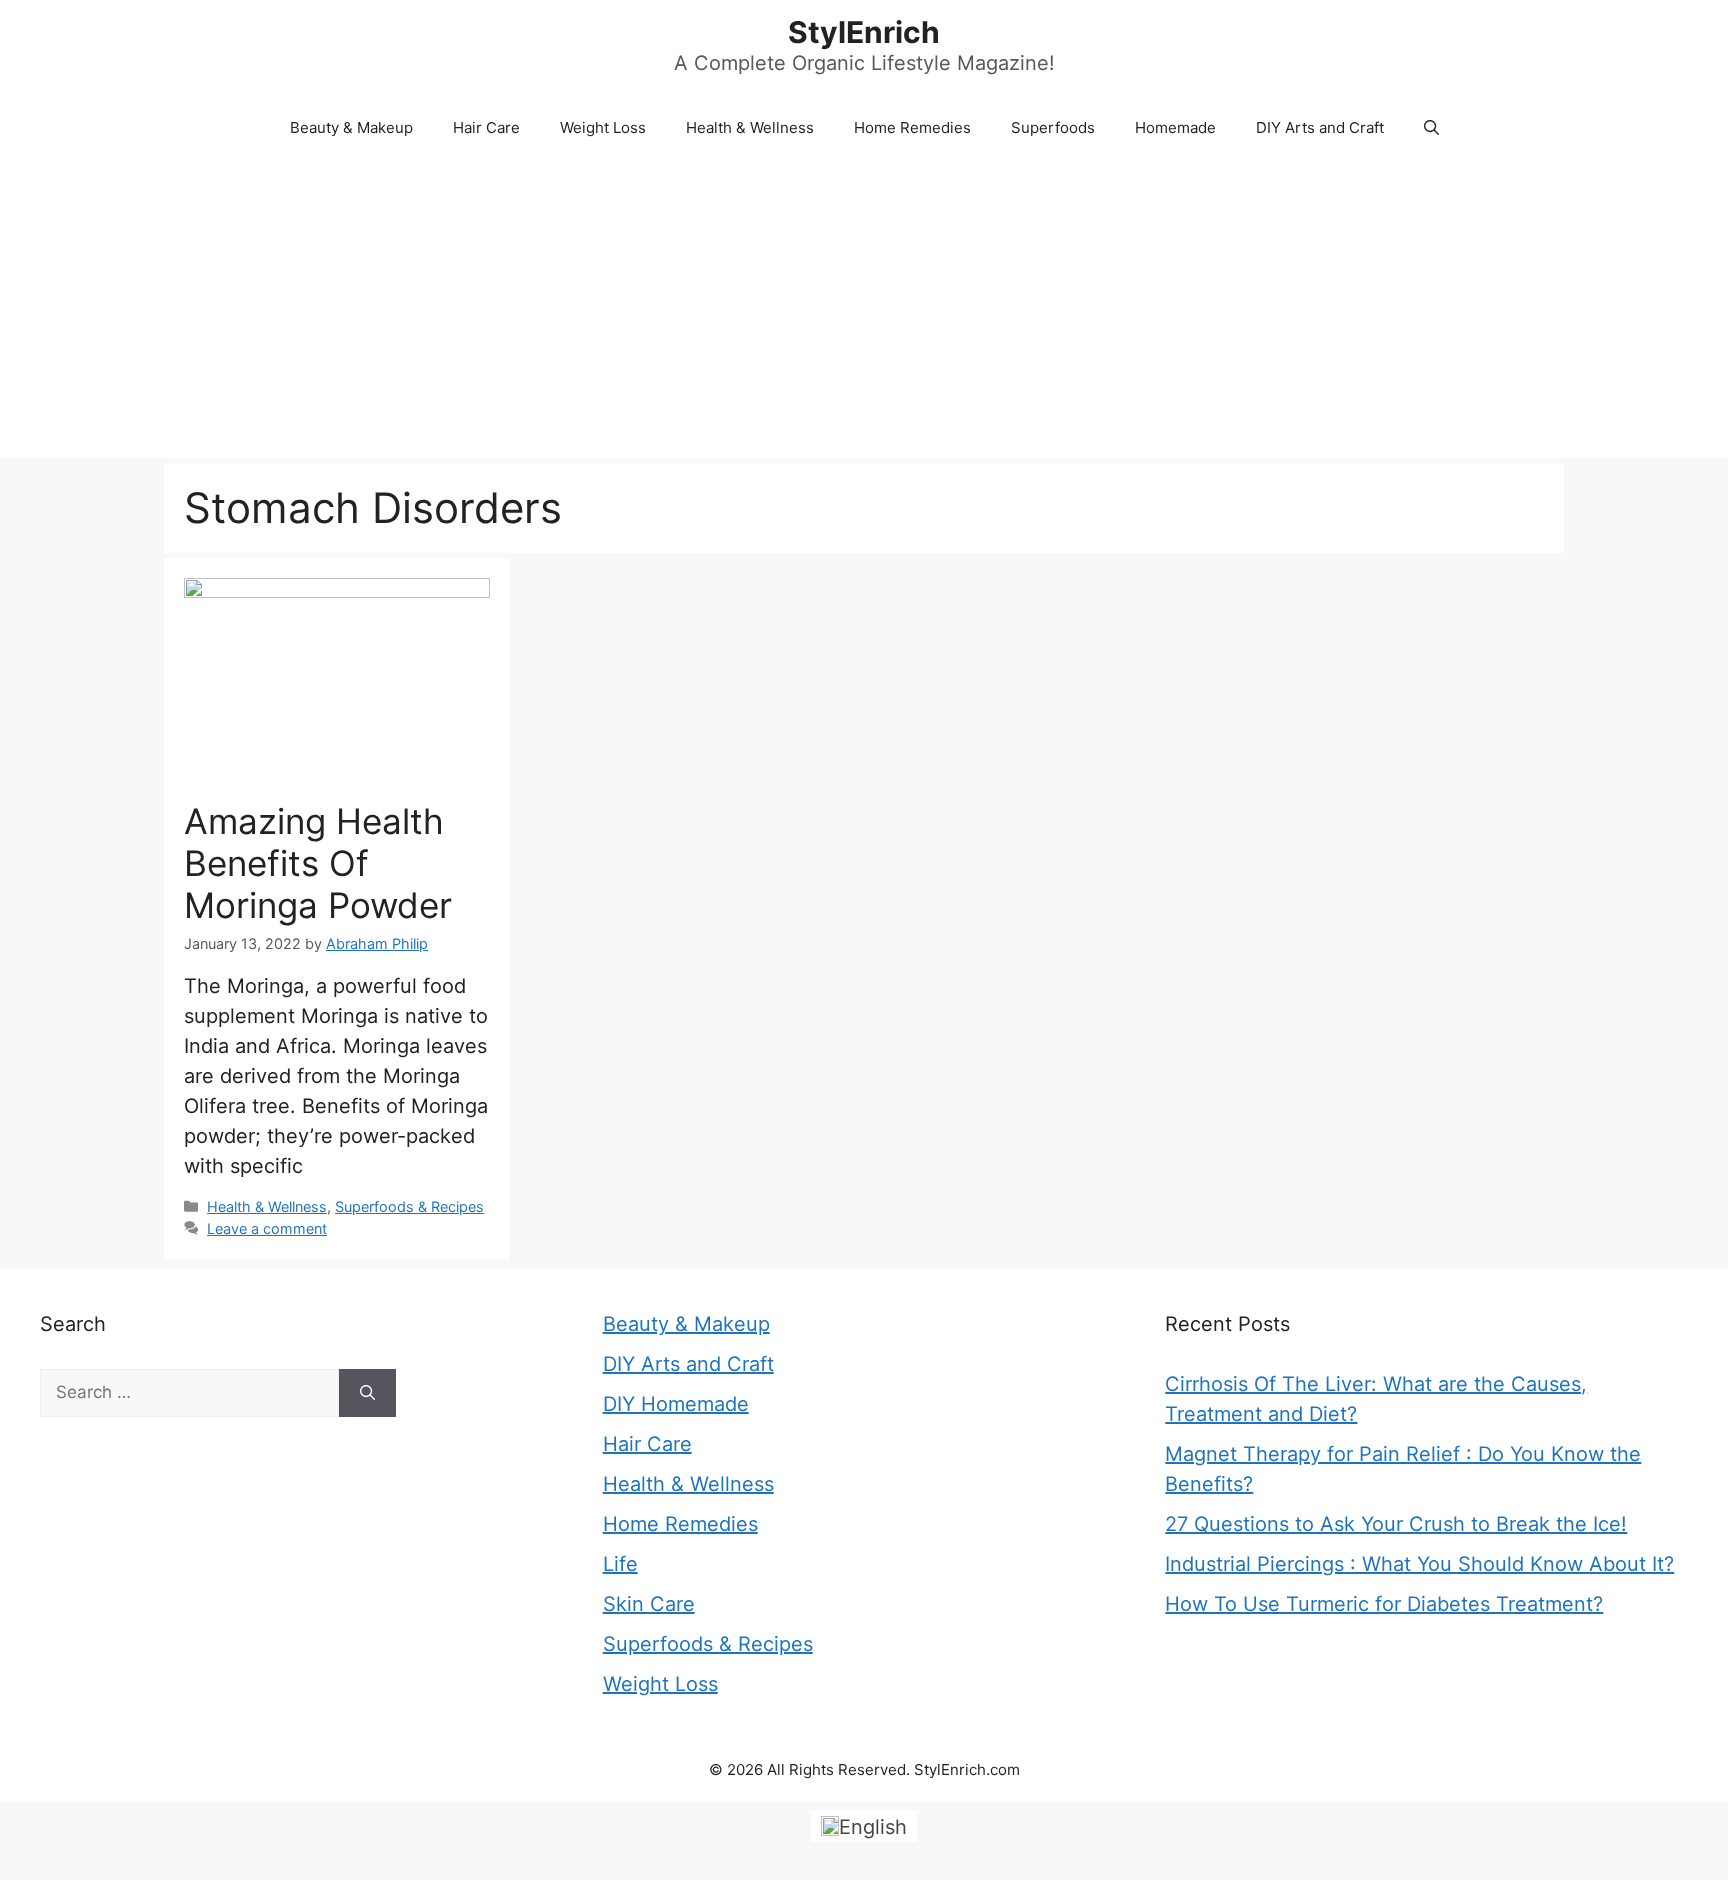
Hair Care (486, 127)
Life (620, 1564)
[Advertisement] (864, 308)
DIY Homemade (676, 1404)
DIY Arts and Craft (1320, 127)
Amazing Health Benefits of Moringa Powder (318, 863)
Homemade (1175, 127)
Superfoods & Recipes (409, 1206)
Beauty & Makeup (351, 127)
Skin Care (649, 1604)
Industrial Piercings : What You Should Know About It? (1419, 1564)
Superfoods (1053, 127)
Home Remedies (912, 127)
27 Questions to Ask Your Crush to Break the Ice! (1396, 1524)
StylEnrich (864, 32)
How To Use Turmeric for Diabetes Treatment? (1384, 1604)
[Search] (367, 1393)
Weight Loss (603, 127)
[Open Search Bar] (1431, 128)
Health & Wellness (750, 127)
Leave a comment (267, 1228)
